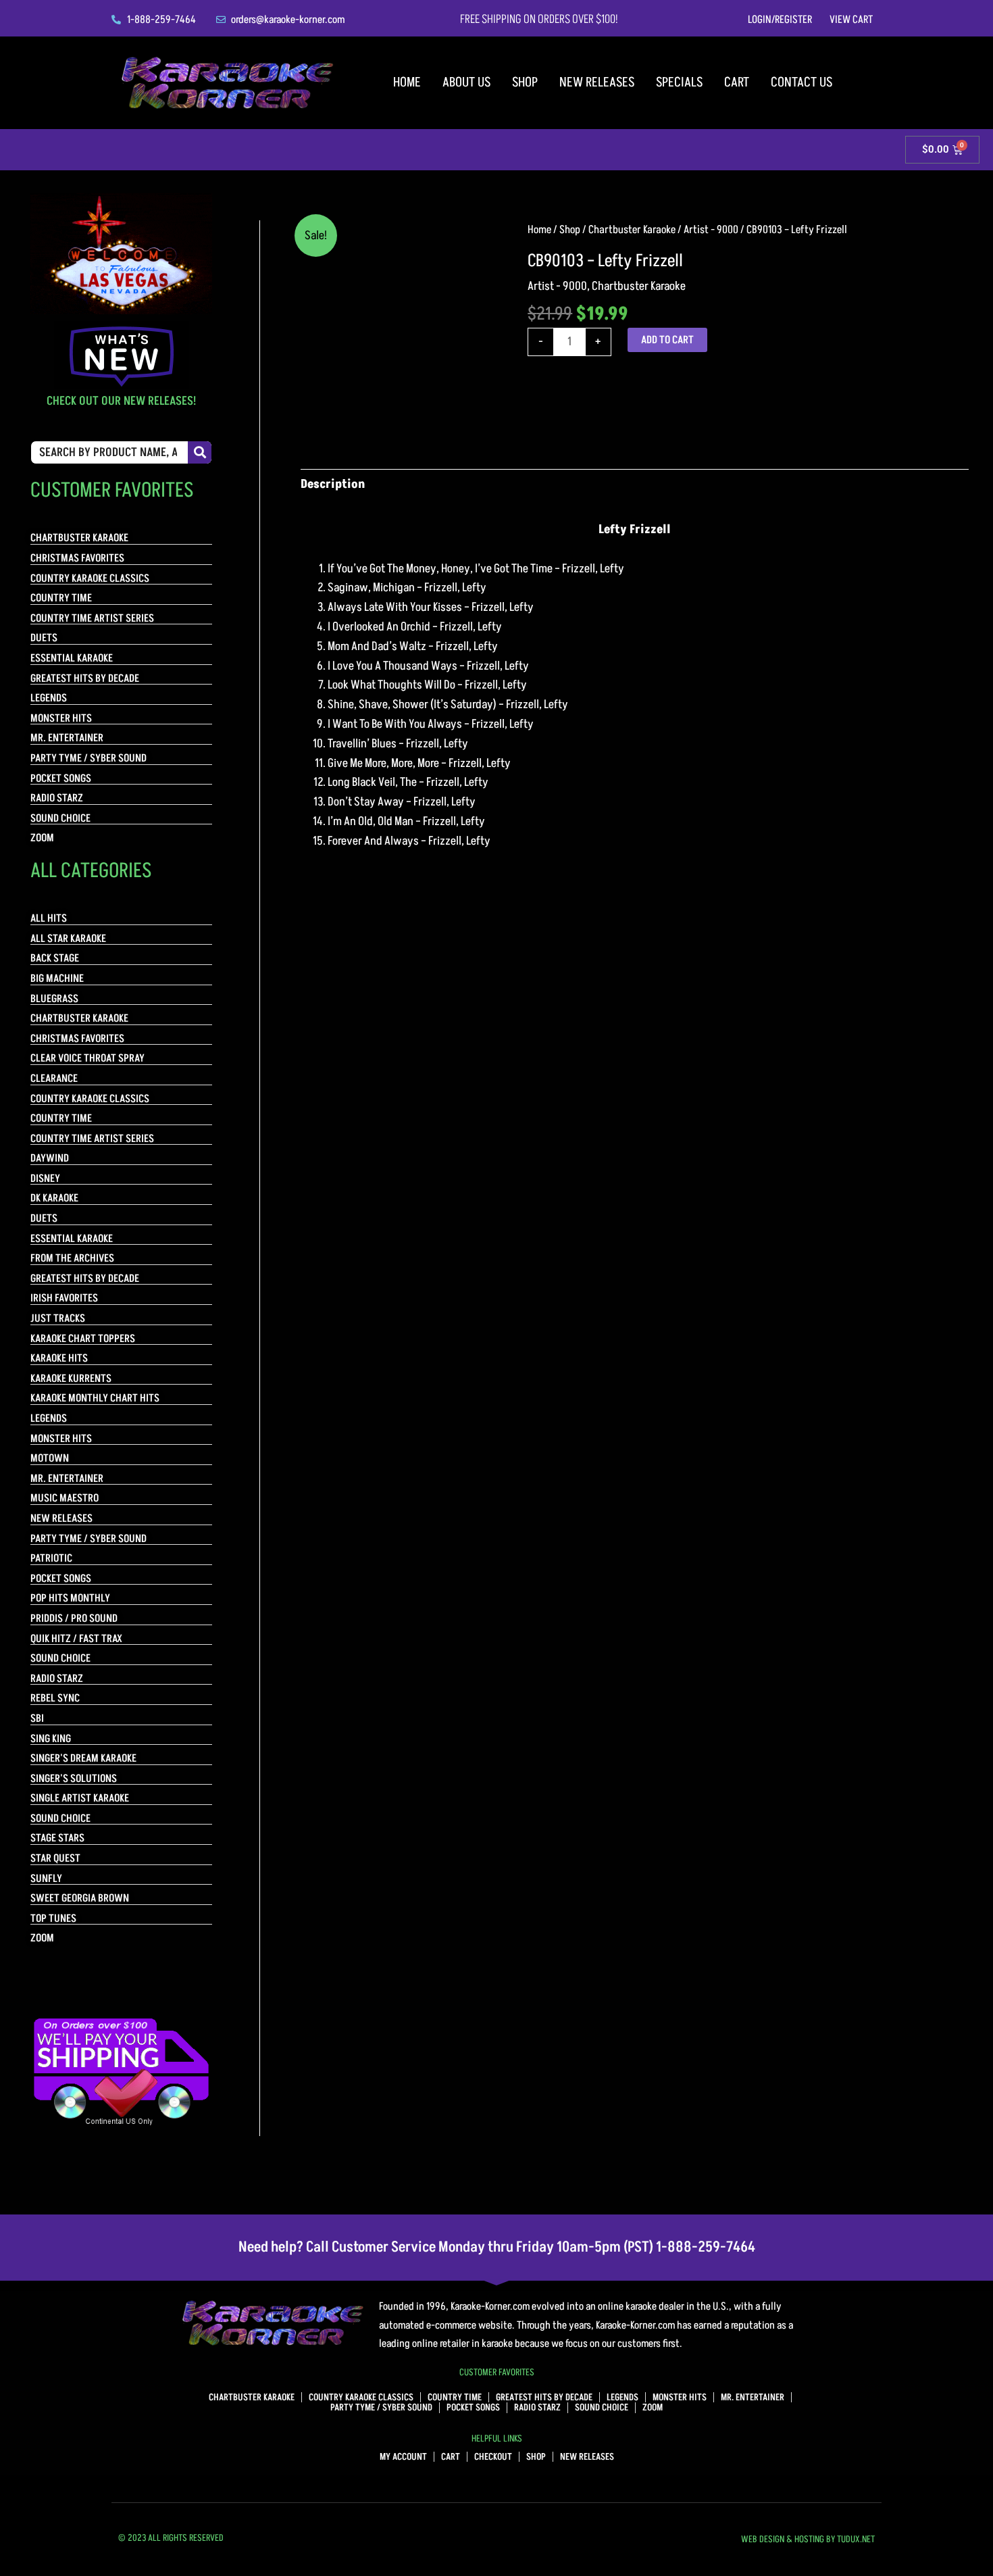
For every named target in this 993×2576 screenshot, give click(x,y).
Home (407, 82)
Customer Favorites (497, 2372)
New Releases (597, 82)
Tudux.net (856, 2539)
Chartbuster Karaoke (632, 230)
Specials (679, 82)
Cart (737, 82)
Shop (525, 82)
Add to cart (667, 340)
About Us (466, 82)
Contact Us (801, 82)
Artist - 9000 (711, 230)
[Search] (200, 452)
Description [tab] (333, 484)
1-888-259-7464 (706, 2247)
